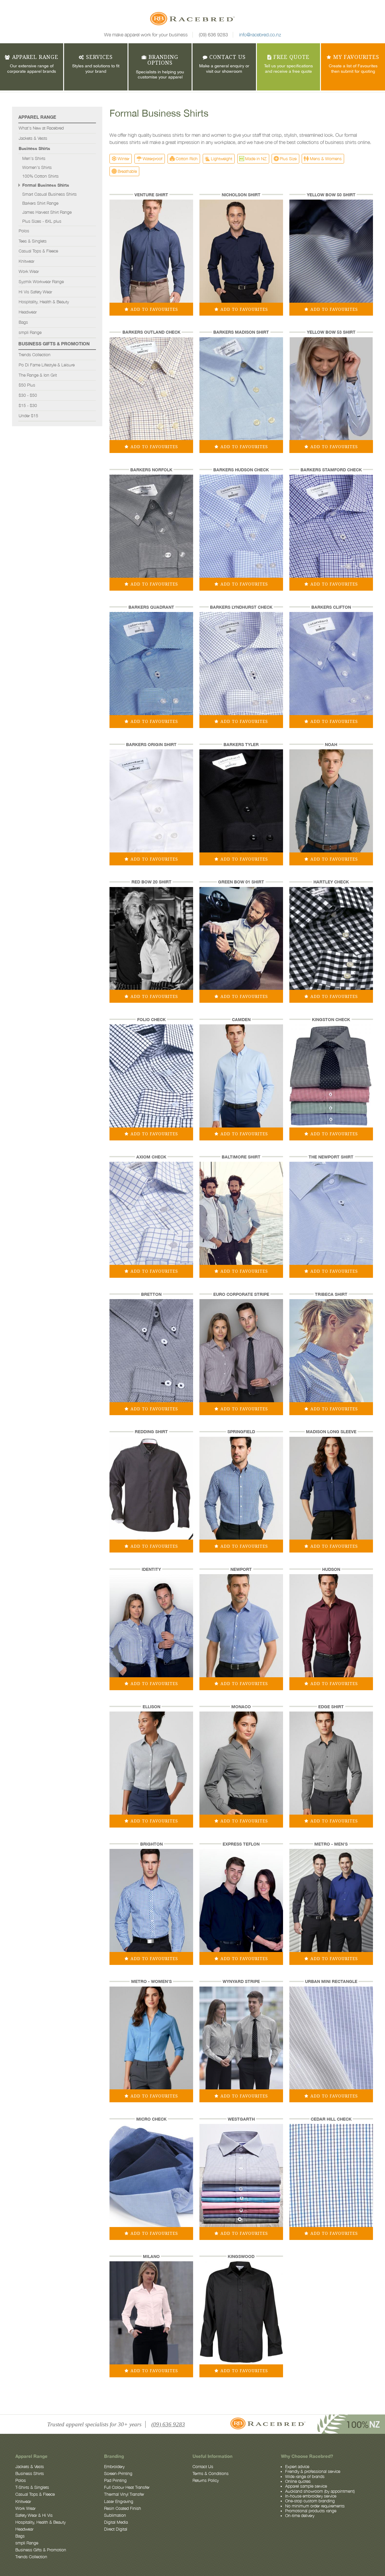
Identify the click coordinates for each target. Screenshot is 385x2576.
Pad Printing (115, 2480)
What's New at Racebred (41, 128)
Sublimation (115, 2515)
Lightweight (222, 159)
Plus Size (288, 159)
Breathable (127, 171)
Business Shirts (34, 148)
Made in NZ (256, 159)
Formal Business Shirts (46, 185)
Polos (24, 231)
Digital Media (116, 2522)
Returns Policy (206, 2480)
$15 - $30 (28, 405)
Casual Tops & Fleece (38, 251)
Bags (23, 322)
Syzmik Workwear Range (41, 282)
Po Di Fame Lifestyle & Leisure (47, 365)
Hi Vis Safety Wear (35, 292)
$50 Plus (27, 385)
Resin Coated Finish (123, 2508)
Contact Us (203, 2467)
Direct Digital (116, 2529)
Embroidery (114, 2467)
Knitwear (26, 261)
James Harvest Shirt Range (47, 212)
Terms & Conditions (211, 2474)
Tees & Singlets (33, 241)
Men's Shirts (34, 158)
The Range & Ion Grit (38, 375)
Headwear (28, 312)
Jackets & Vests (33, 138)
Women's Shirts (37, 167)
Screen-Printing (118, 2474)
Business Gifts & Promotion (54, 344)
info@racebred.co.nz (260, 35)
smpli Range (30, 332)
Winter (123, 159)
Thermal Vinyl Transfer (124, 2494)
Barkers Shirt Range (40, 203)
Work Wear (29, 271)
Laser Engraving (119, 2501)
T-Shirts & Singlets (32, 2487)
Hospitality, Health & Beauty (44, 302)
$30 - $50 (28, 395)
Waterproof (152, 159)
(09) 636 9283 (213, 35)
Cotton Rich (187, 159)
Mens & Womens (326, 159)
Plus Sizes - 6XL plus (42, 221)
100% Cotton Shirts (40, 176)
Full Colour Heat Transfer (127, 2487)
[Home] (192, 20)
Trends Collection (35, 355)
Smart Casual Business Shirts (49, 194)
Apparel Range (37, 117)
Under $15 (28, 416)
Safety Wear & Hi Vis (34, 2515)
